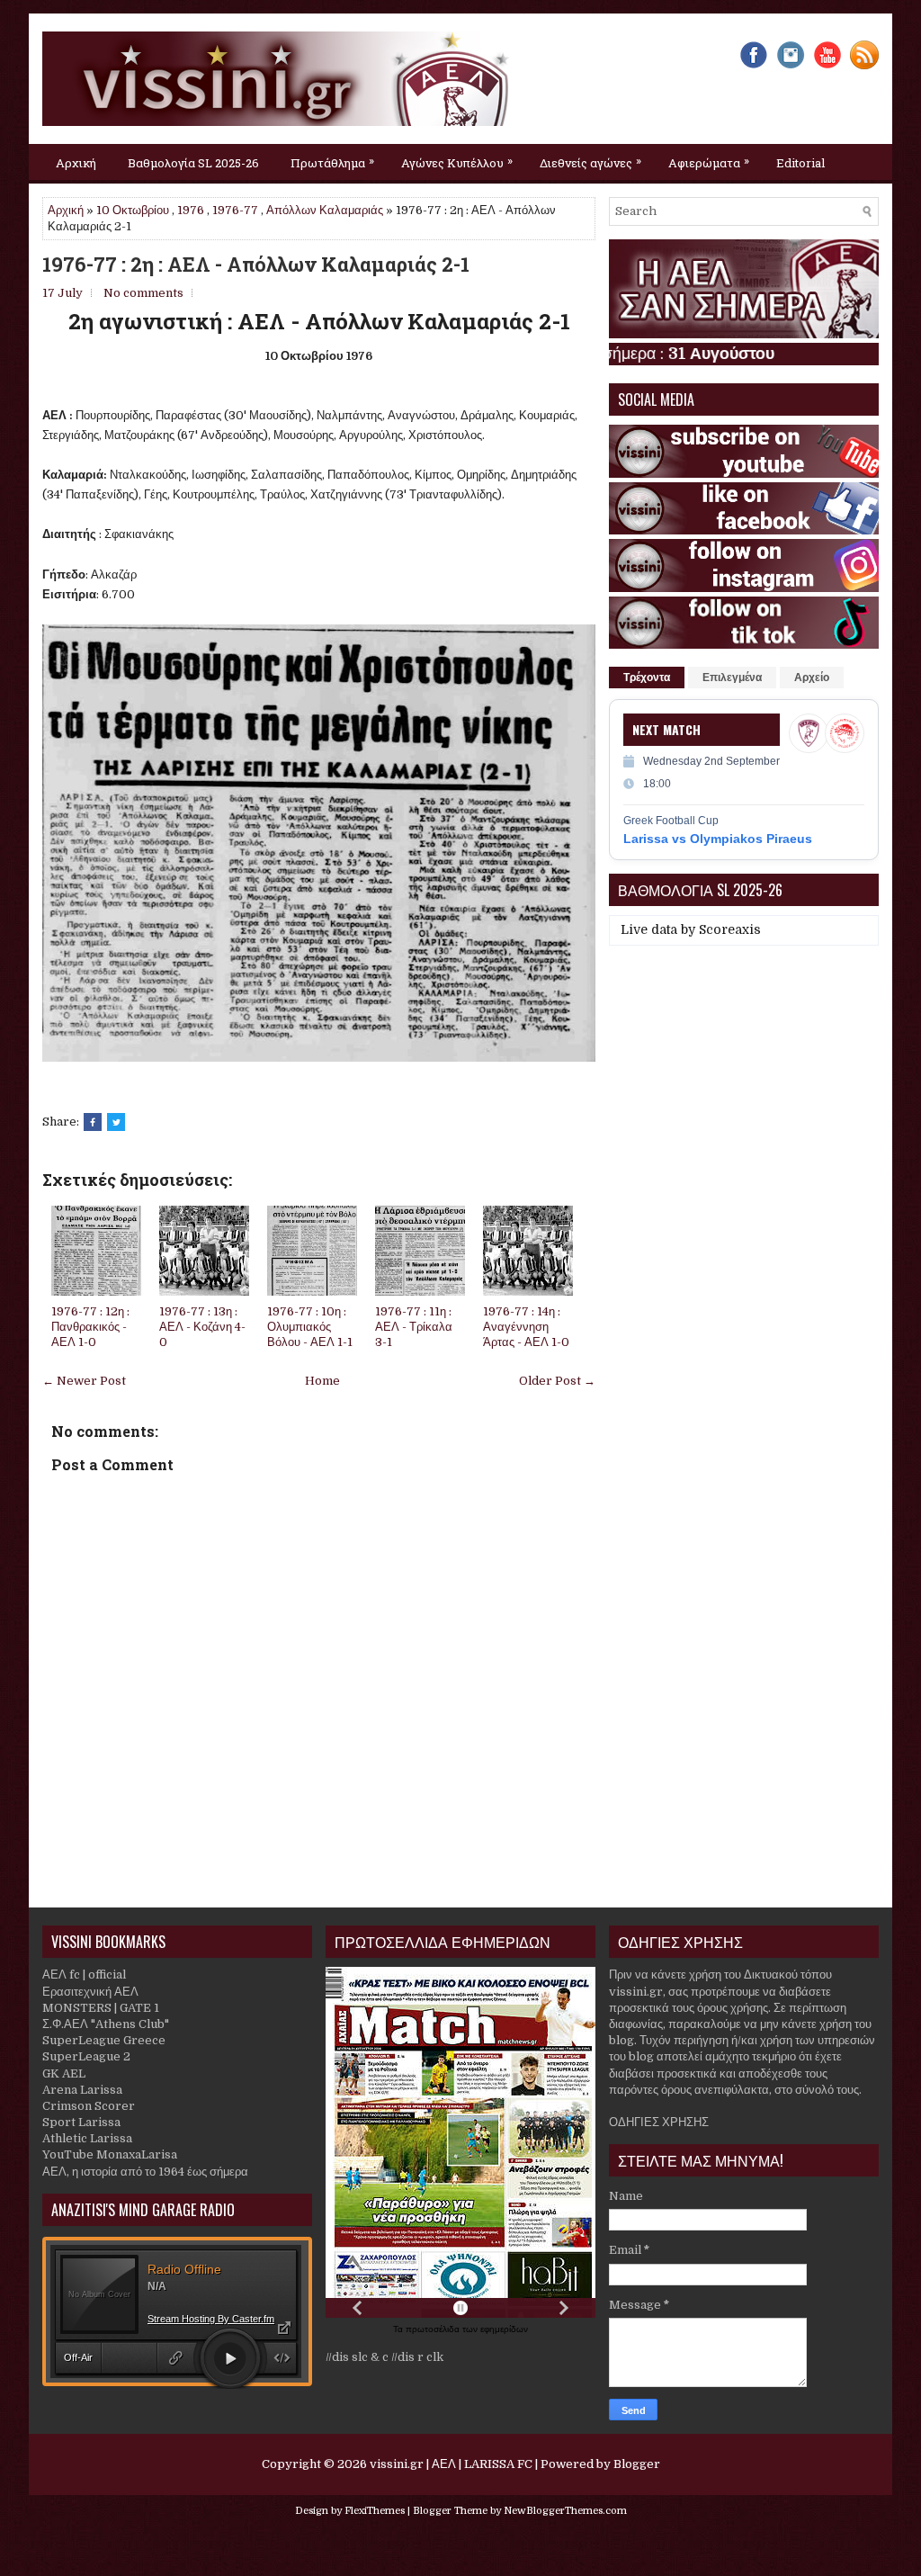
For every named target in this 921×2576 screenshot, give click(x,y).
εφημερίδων (504, 2329)
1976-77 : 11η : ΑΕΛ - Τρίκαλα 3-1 (414, 1327)
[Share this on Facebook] (93, 1122)
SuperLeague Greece (104, 2040)
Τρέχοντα (647, 678)
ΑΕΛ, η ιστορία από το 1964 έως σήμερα (145, 2172)
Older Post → (557, 1381)
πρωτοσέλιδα (434, 2329)
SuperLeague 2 (86, 2056)
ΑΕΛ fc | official (84, 1975)
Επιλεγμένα (732, 678)
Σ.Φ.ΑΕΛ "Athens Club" (106, 2024)
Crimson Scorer (89, 2106)
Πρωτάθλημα (332, 162)
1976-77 (235, 210)
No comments (143, 293)
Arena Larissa (82, 2090)
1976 (191, 210)
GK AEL (64, 2073)
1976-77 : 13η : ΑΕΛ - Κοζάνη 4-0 (202, 1327)
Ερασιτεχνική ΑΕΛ (90, 1992)
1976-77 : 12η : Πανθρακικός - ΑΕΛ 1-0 (90, 1327)
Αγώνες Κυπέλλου (457, 162)
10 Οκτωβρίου (133, 210)
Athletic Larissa (87, 2138)
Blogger (637, 2464)
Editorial (800, 163)
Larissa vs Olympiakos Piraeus (718, 839)
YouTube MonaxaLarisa (110, 2154)
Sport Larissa (81, 2122)
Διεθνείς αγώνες (590, 162)
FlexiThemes (375, 2511)
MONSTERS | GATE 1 (101, 2008)
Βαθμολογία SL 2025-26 (193, 163)
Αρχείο (812, 678)
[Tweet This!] (116, 1122)
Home (322, 1381)
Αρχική (76, 163)
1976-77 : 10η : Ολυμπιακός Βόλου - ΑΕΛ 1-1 (310, 1327)
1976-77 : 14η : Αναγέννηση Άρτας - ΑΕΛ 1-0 (526, 1327)
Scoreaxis (730, 929)
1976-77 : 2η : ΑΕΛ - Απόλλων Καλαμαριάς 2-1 (256, 265)
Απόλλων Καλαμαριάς (325, 210)
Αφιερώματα (709, 162)
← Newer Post (84, 1381)
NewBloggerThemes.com (565, 2511)
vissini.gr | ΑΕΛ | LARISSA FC (451, 2464)
